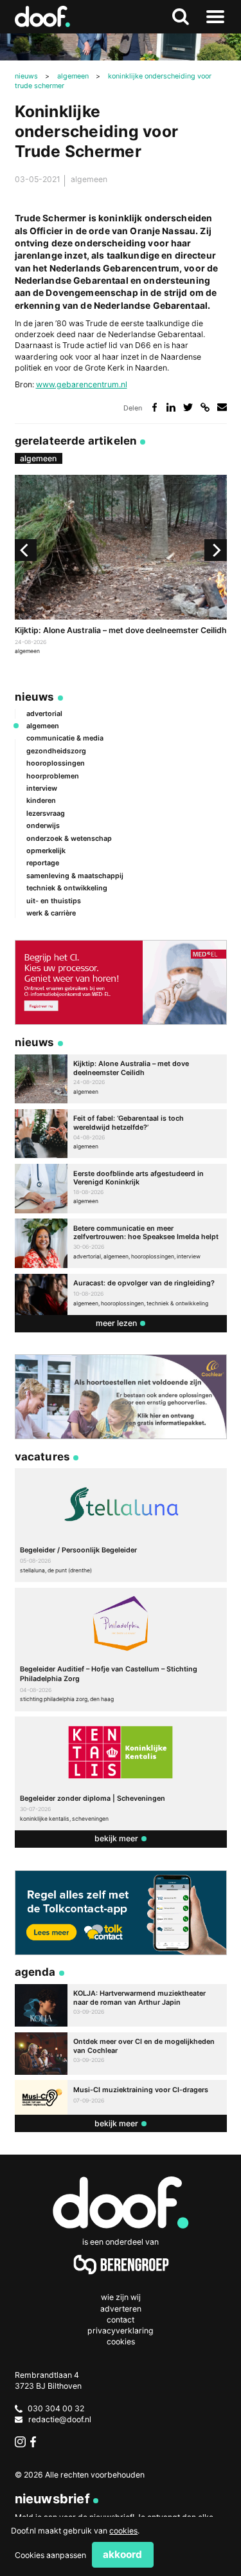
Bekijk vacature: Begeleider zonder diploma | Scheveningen (121, 1773)
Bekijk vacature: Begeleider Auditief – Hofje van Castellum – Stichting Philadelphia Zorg (121, 1650)
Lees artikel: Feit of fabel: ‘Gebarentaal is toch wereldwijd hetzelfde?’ (121, 1134)
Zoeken (180, 17)
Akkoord (122, 2554)
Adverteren (121, 2309)
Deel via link (205, 408)
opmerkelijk (46, 851)
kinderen (41, 801)
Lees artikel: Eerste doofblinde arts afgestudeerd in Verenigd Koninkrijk (121, 1189)
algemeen (89, 179)
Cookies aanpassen (50, 2555)
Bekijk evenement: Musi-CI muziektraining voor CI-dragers (121, 2097)
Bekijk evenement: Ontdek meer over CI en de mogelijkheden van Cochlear (121, 2054)
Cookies (121, 2341)
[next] (215, 550)
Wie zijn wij (121, 2297)
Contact (121, 2320)
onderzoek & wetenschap (69, 839)
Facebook (36, 2442)
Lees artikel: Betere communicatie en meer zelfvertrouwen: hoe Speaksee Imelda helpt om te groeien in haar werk (121, 1243)
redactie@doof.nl (60, 2419)
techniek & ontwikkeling (67, 888)
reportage (43, 863)
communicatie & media (65, 738)
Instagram (20, 2442)
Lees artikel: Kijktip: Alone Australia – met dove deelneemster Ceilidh (121, 566)
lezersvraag (46, 814)
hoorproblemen (53, 776)
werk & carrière (51, 913)
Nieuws (35, 697)
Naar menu (215, 17)
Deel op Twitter (188, 408)
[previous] (26, 550)
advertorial (44, 714)
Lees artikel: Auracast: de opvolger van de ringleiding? (121, 1294)
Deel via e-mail (222, 408)
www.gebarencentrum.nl (82, 384)
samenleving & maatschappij (75, 876)
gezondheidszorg (56, 751)
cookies (123, 2531)
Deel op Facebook (155, 408)
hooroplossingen (56, 763)
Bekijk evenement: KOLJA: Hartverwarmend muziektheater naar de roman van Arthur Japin (121, 2005)
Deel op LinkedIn (171, 408)
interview (42, 788)
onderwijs (43, 826)
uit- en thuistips (54, 901)
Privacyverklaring (121, 2331)
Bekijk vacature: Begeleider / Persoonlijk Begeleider (121, 1525)
